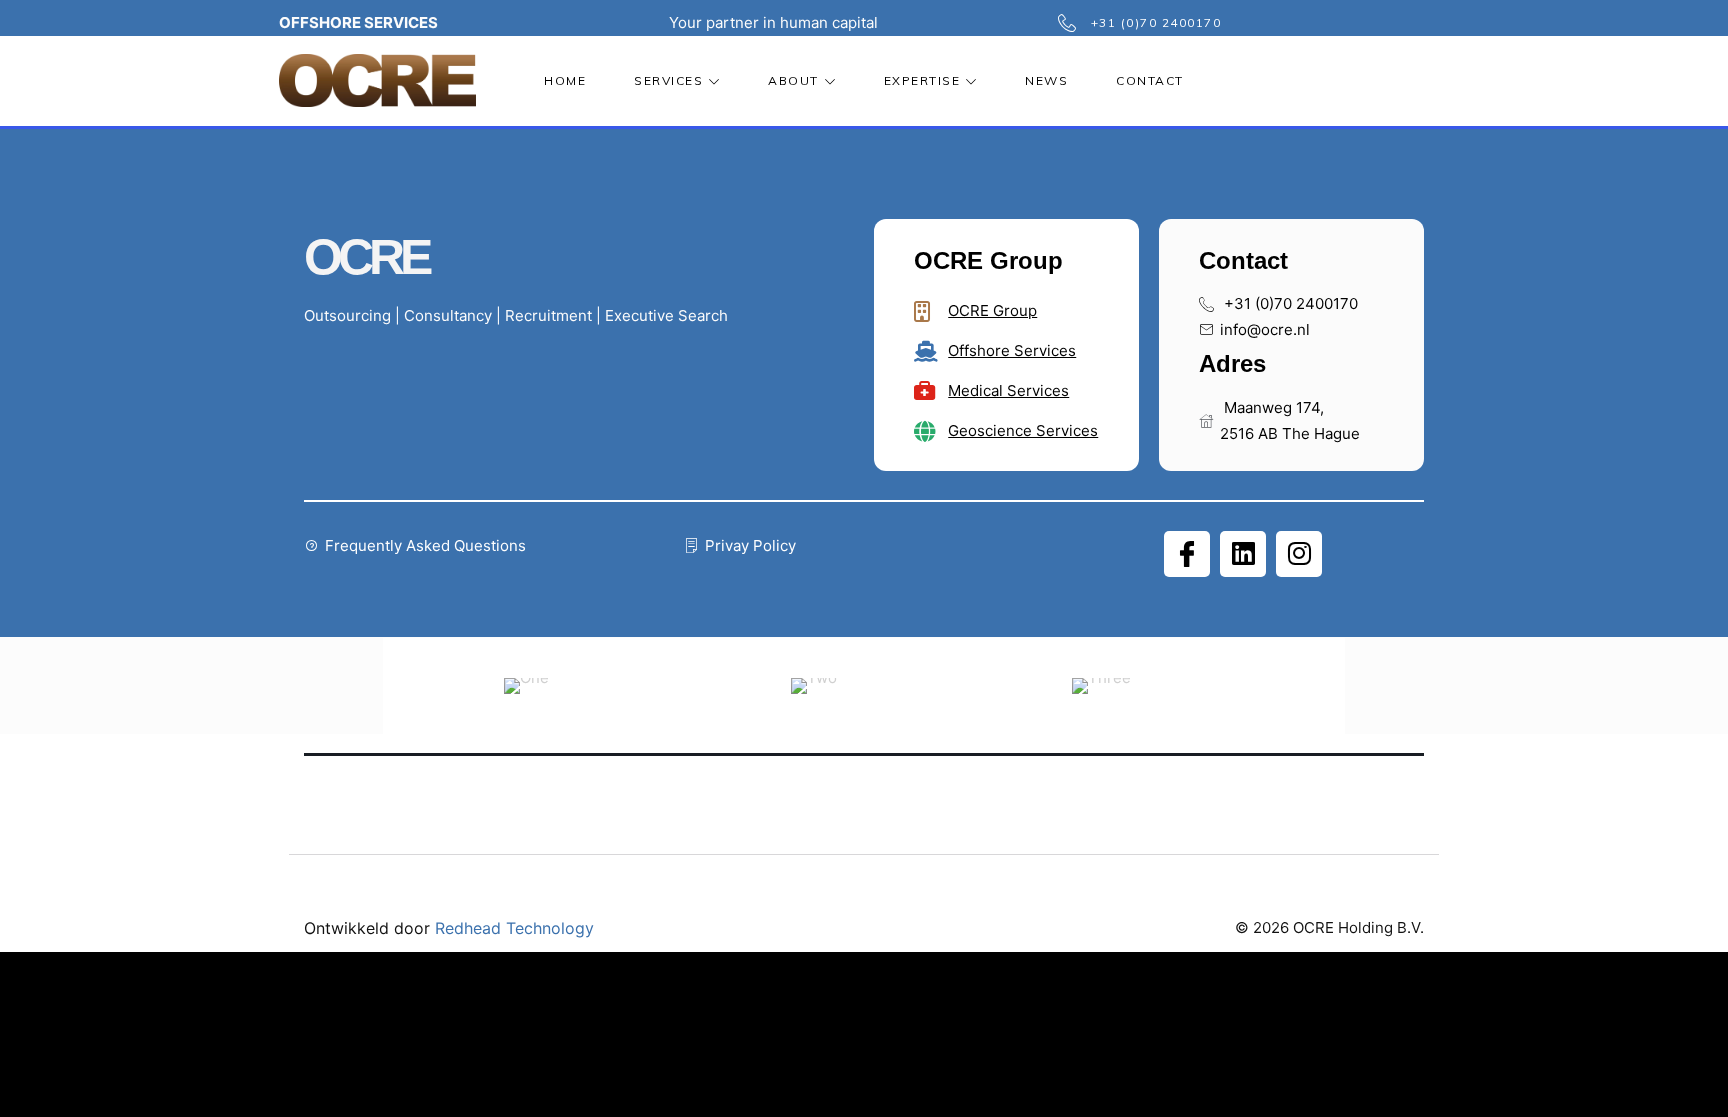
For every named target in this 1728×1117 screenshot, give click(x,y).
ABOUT (793, 80)
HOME (565, 80)
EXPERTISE (922, 80)
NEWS (1046, 80)
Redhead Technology (514, 928)
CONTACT (1150, 80)
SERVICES (668, 80)
